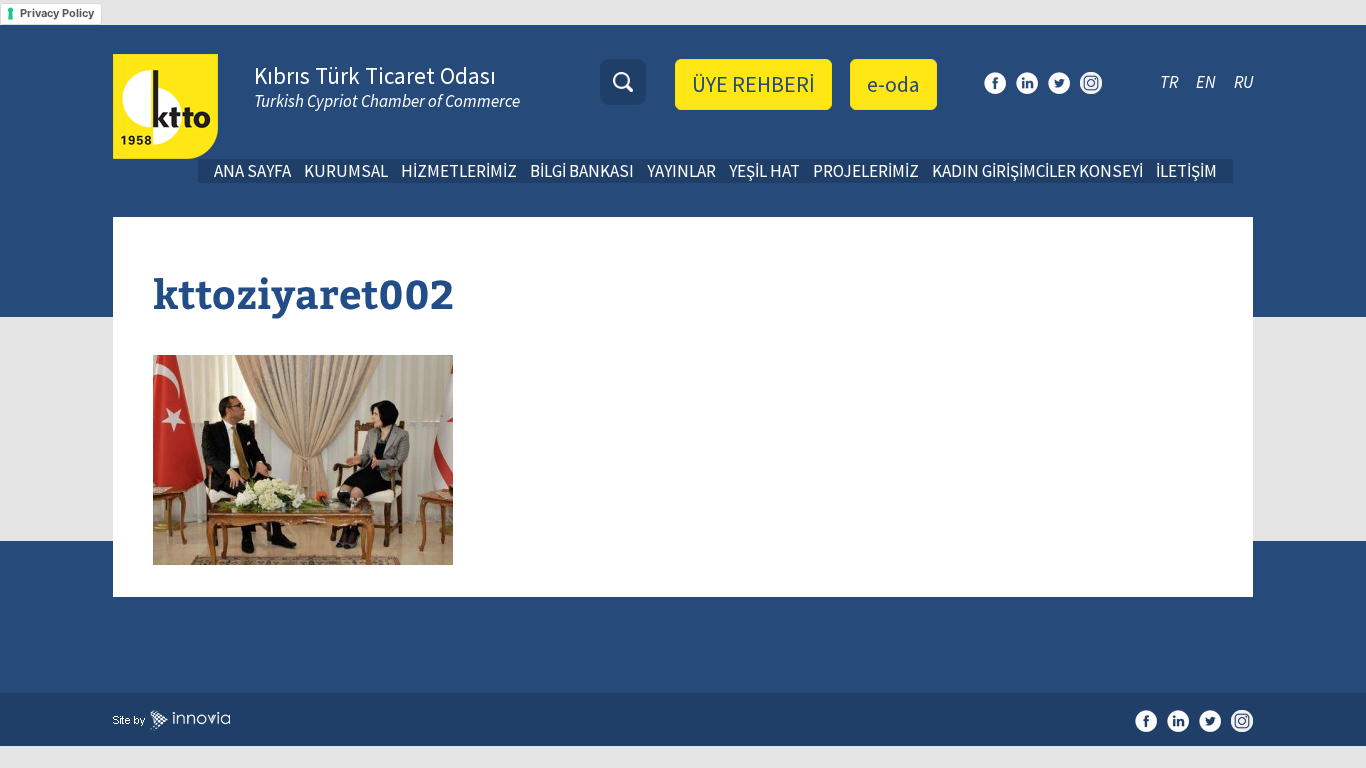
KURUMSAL (346, 171)
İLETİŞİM (1186, 171)
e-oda (893, 84)
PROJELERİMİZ (866, 171)
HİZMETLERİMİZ (459, 171)
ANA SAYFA (252, 171)
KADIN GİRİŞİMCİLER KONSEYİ (1037, 171)
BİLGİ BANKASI (582, 171)
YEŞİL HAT (764, 171)
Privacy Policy (57, 13)
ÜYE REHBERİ (753, 84)
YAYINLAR (681, 171)
